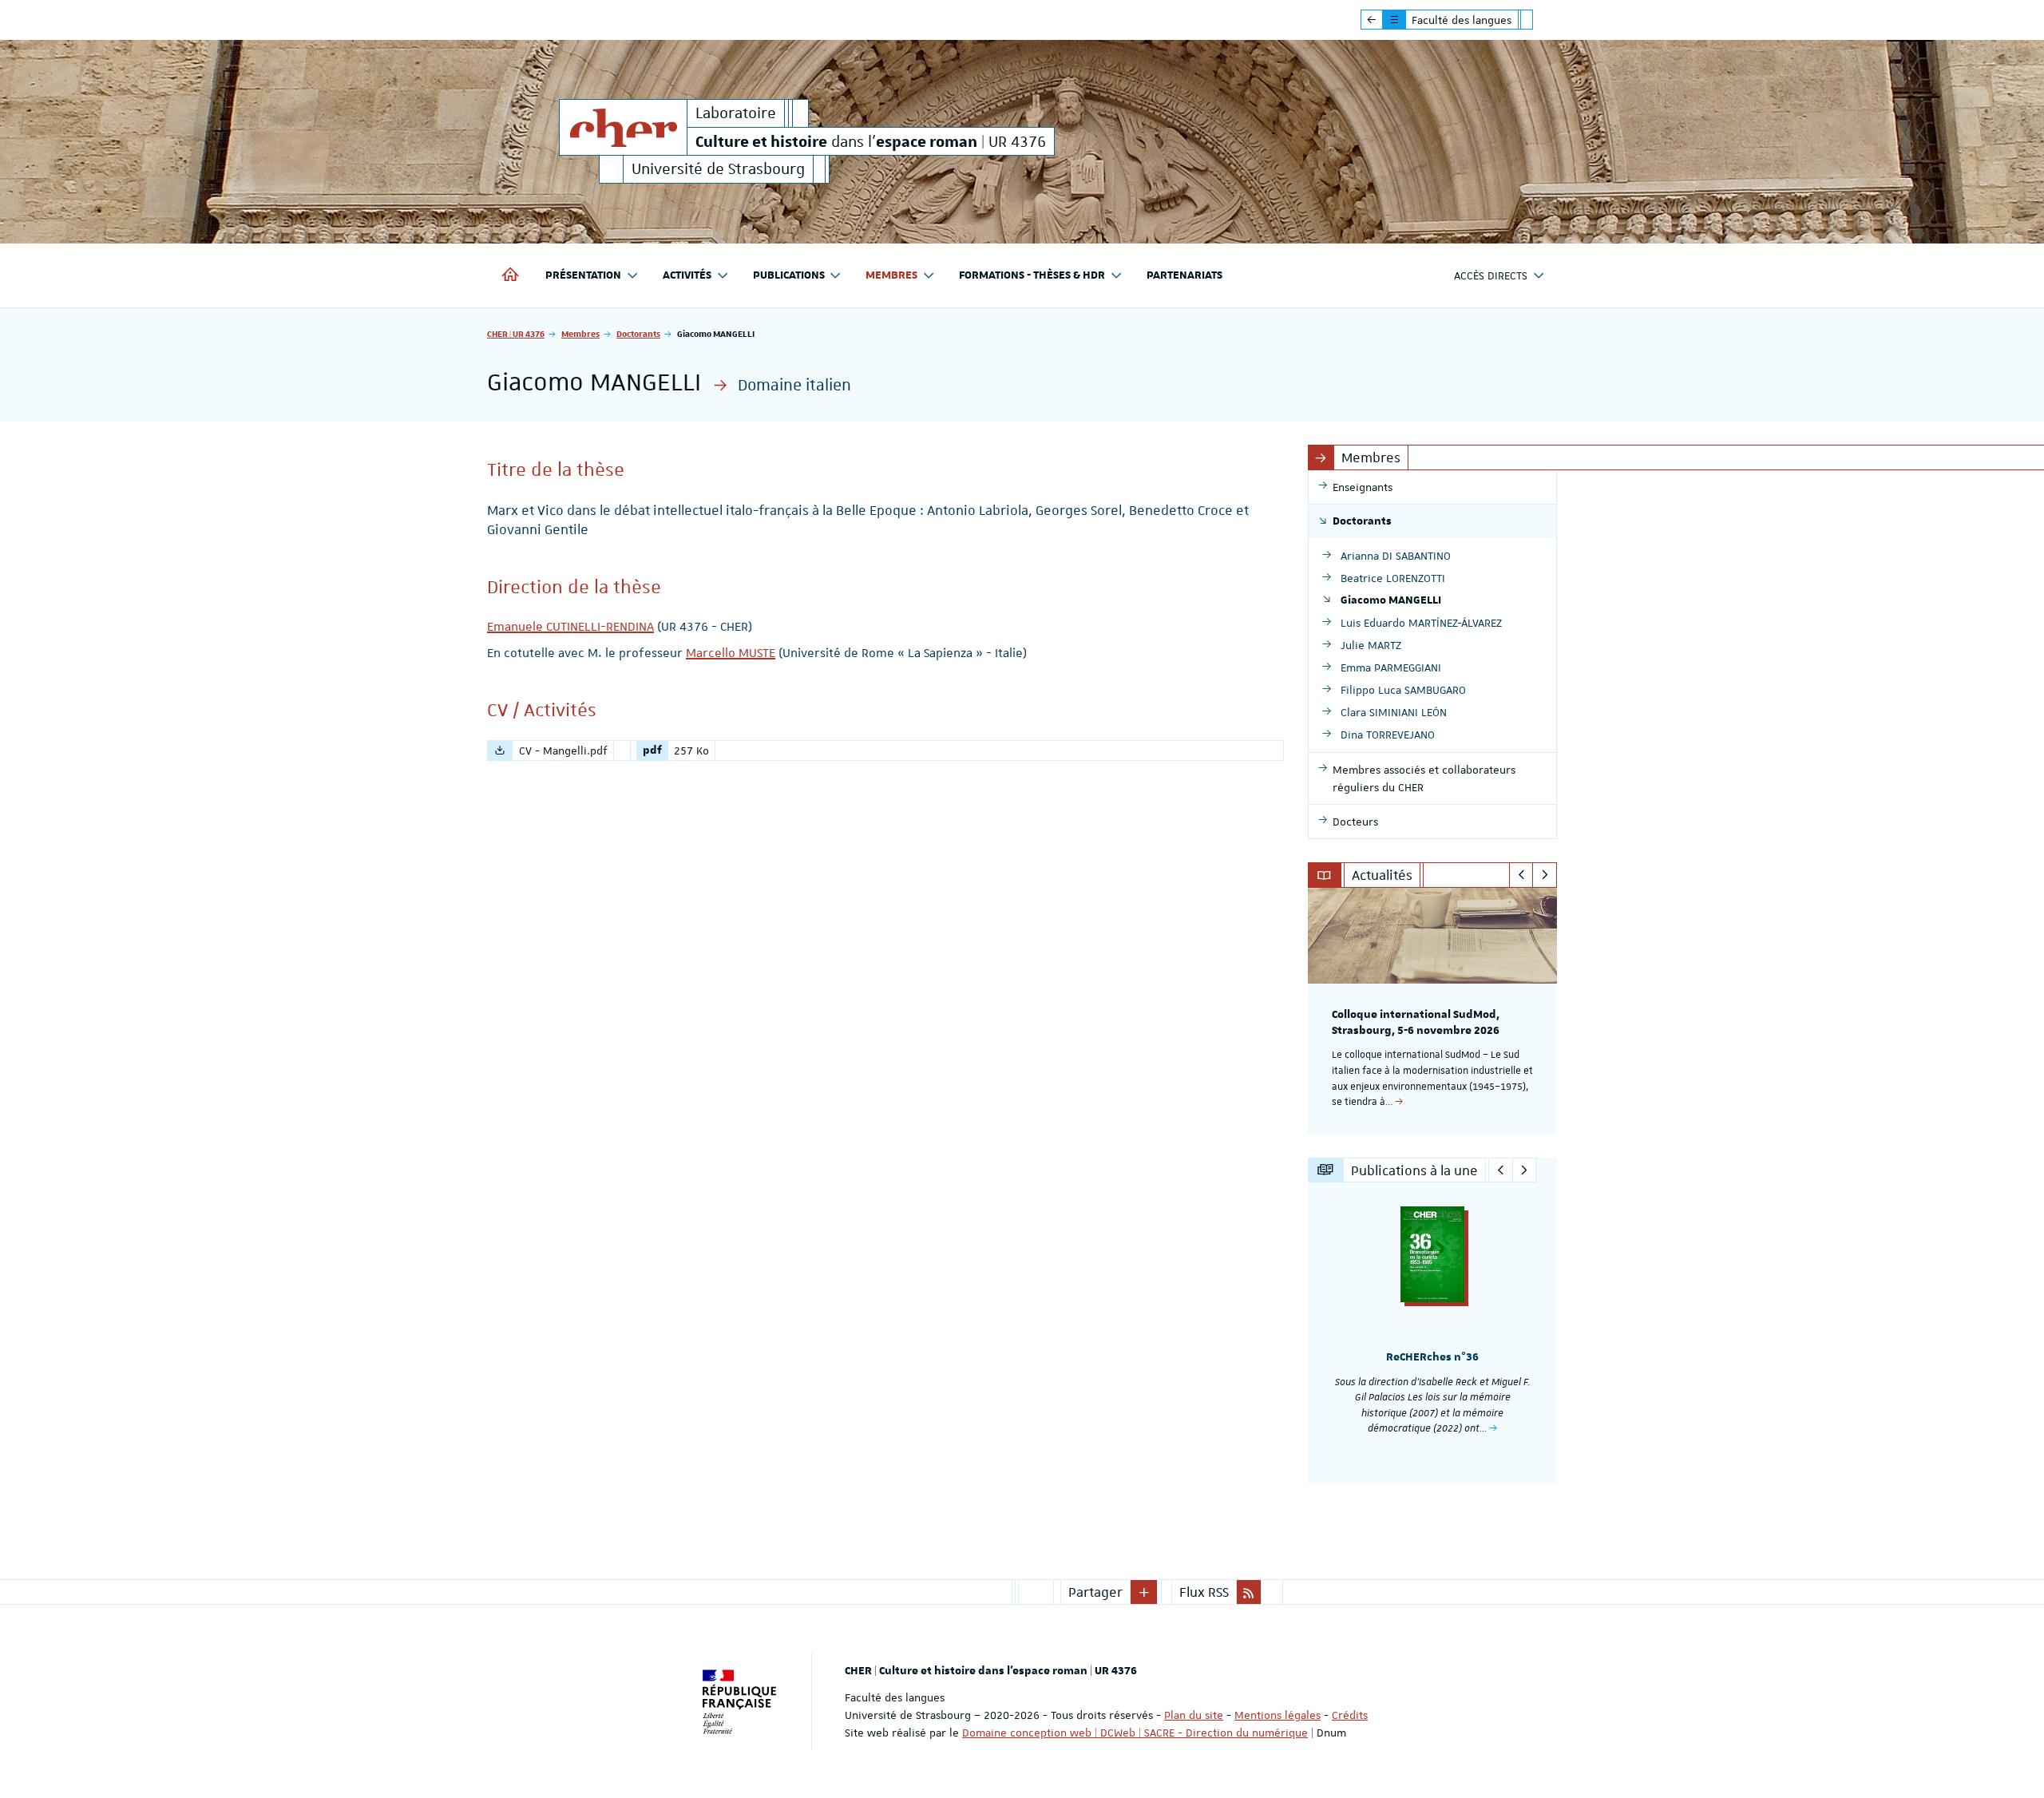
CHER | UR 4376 (516, 333)
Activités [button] (687, 275)
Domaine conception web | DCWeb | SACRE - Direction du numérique (1135, 1733)
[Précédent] (1521, 875)
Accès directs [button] (1491, 275)
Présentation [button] (583, 275)
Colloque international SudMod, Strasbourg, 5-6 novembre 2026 (1416, 1023)
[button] (1144, 1592)
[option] (1433, 1011)
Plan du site (1194, 1715)
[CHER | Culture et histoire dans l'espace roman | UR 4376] (623, 127)
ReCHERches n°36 (1432, 1357)
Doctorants (638, 333)
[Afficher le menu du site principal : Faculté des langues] (1372, 20)
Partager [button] (1095, 1592)
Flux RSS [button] (1204, 1592)
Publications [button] (789, 275)
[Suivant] (1545, 875)
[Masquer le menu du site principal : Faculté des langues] (1539, 20)
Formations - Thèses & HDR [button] (1032, 275)
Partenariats (1184, 275)
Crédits (1350, 1715)
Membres (580, 333)
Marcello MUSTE (731, 653)
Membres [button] (891, 275)
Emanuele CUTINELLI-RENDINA (570, 627)
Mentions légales (1277, 1715)
